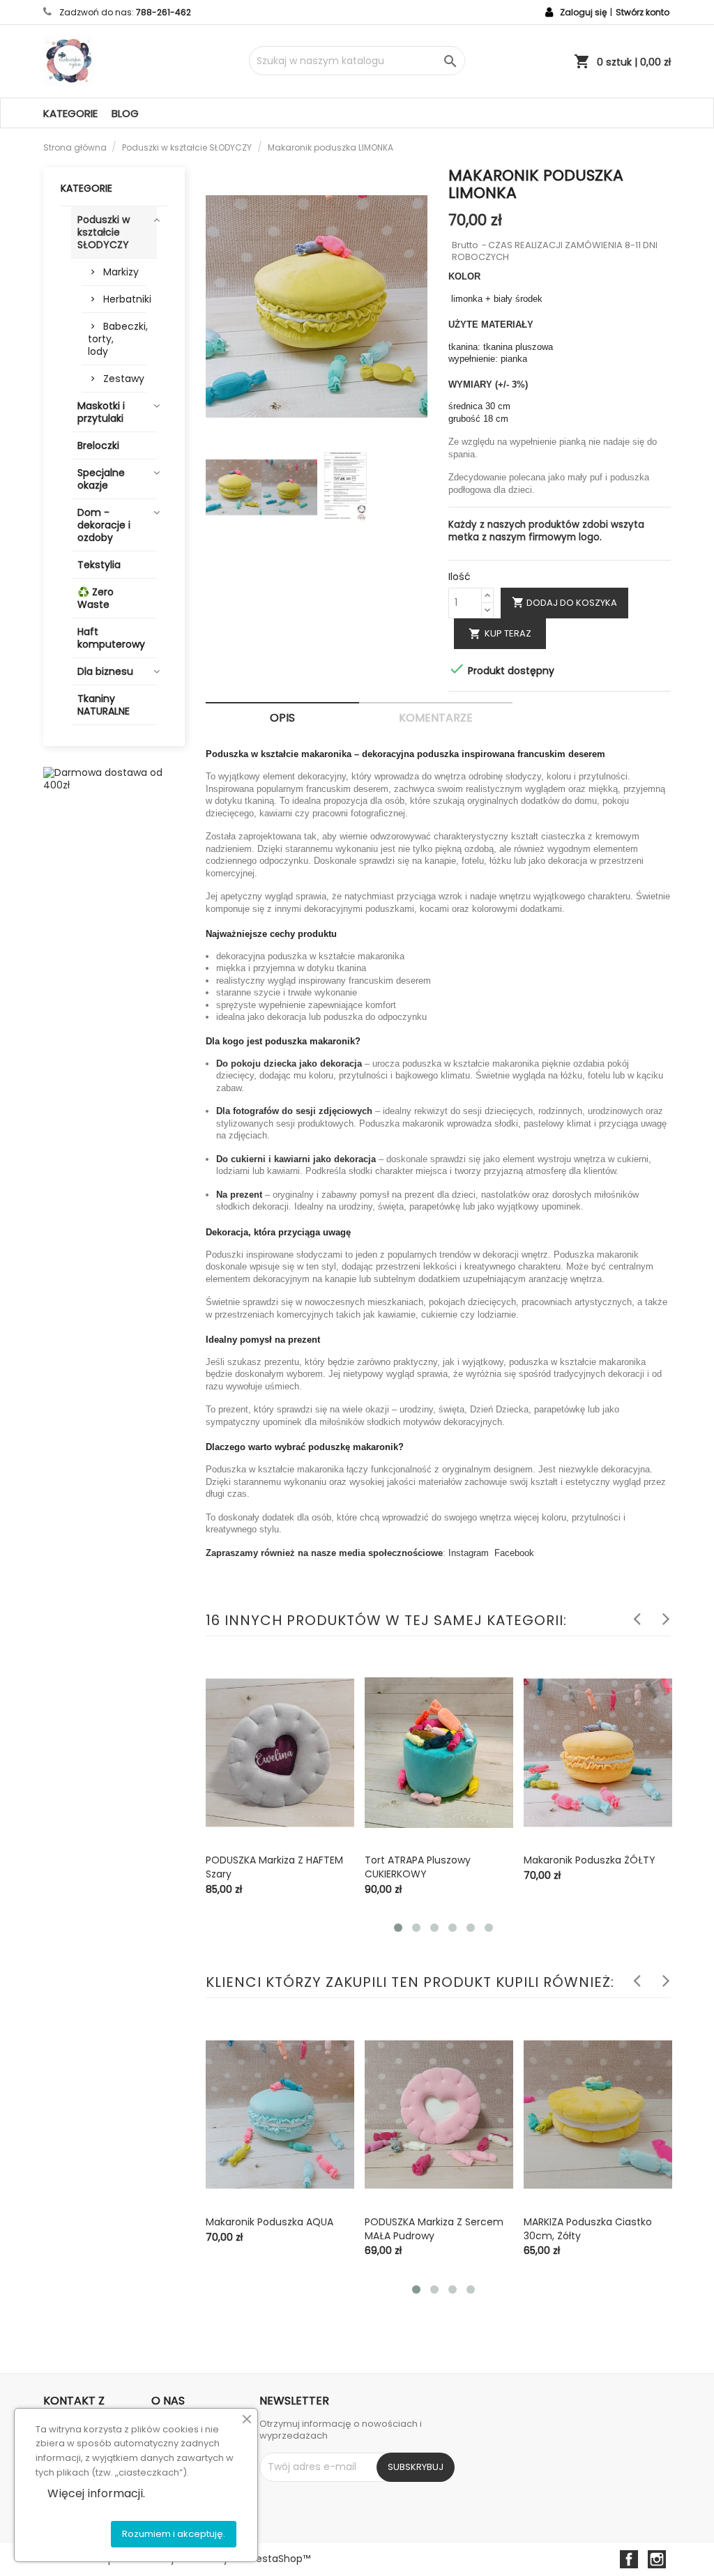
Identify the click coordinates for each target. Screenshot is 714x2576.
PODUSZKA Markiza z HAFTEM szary (274, 1867)
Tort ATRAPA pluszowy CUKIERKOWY (418, 1867)
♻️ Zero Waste (96, 598)
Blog (125, 113)
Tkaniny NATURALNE (104, 705)
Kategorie (70, 113)
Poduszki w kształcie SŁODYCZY (104, 232)
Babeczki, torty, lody (117, 339)
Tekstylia (99, 565)
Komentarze (436, 718)
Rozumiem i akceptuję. (174, 2534)
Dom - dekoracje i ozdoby (104, 525)
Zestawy (124, 379)
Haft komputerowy (111, 638)
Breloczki (98, 445)
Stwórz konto (643, 12)
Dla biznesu (105, 671)
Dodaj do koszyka (564, 603)
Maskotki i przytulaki (101, 412)
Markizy (121, 272)
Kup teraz (500, 633)
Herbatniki (125, 299)
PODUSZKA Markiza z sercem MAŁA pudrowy (434, 2229)
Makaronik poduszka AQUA (269, 2222)
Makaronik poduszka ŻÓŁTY (590, 1860)
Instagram (469, 1553)
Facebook (514, 1553)
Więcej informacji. (96, 2493)
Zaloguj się (583, 12)
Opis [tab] (282, 718)
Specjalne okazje (101, 479)
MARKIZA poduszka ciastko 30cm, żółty (588, 2229)
